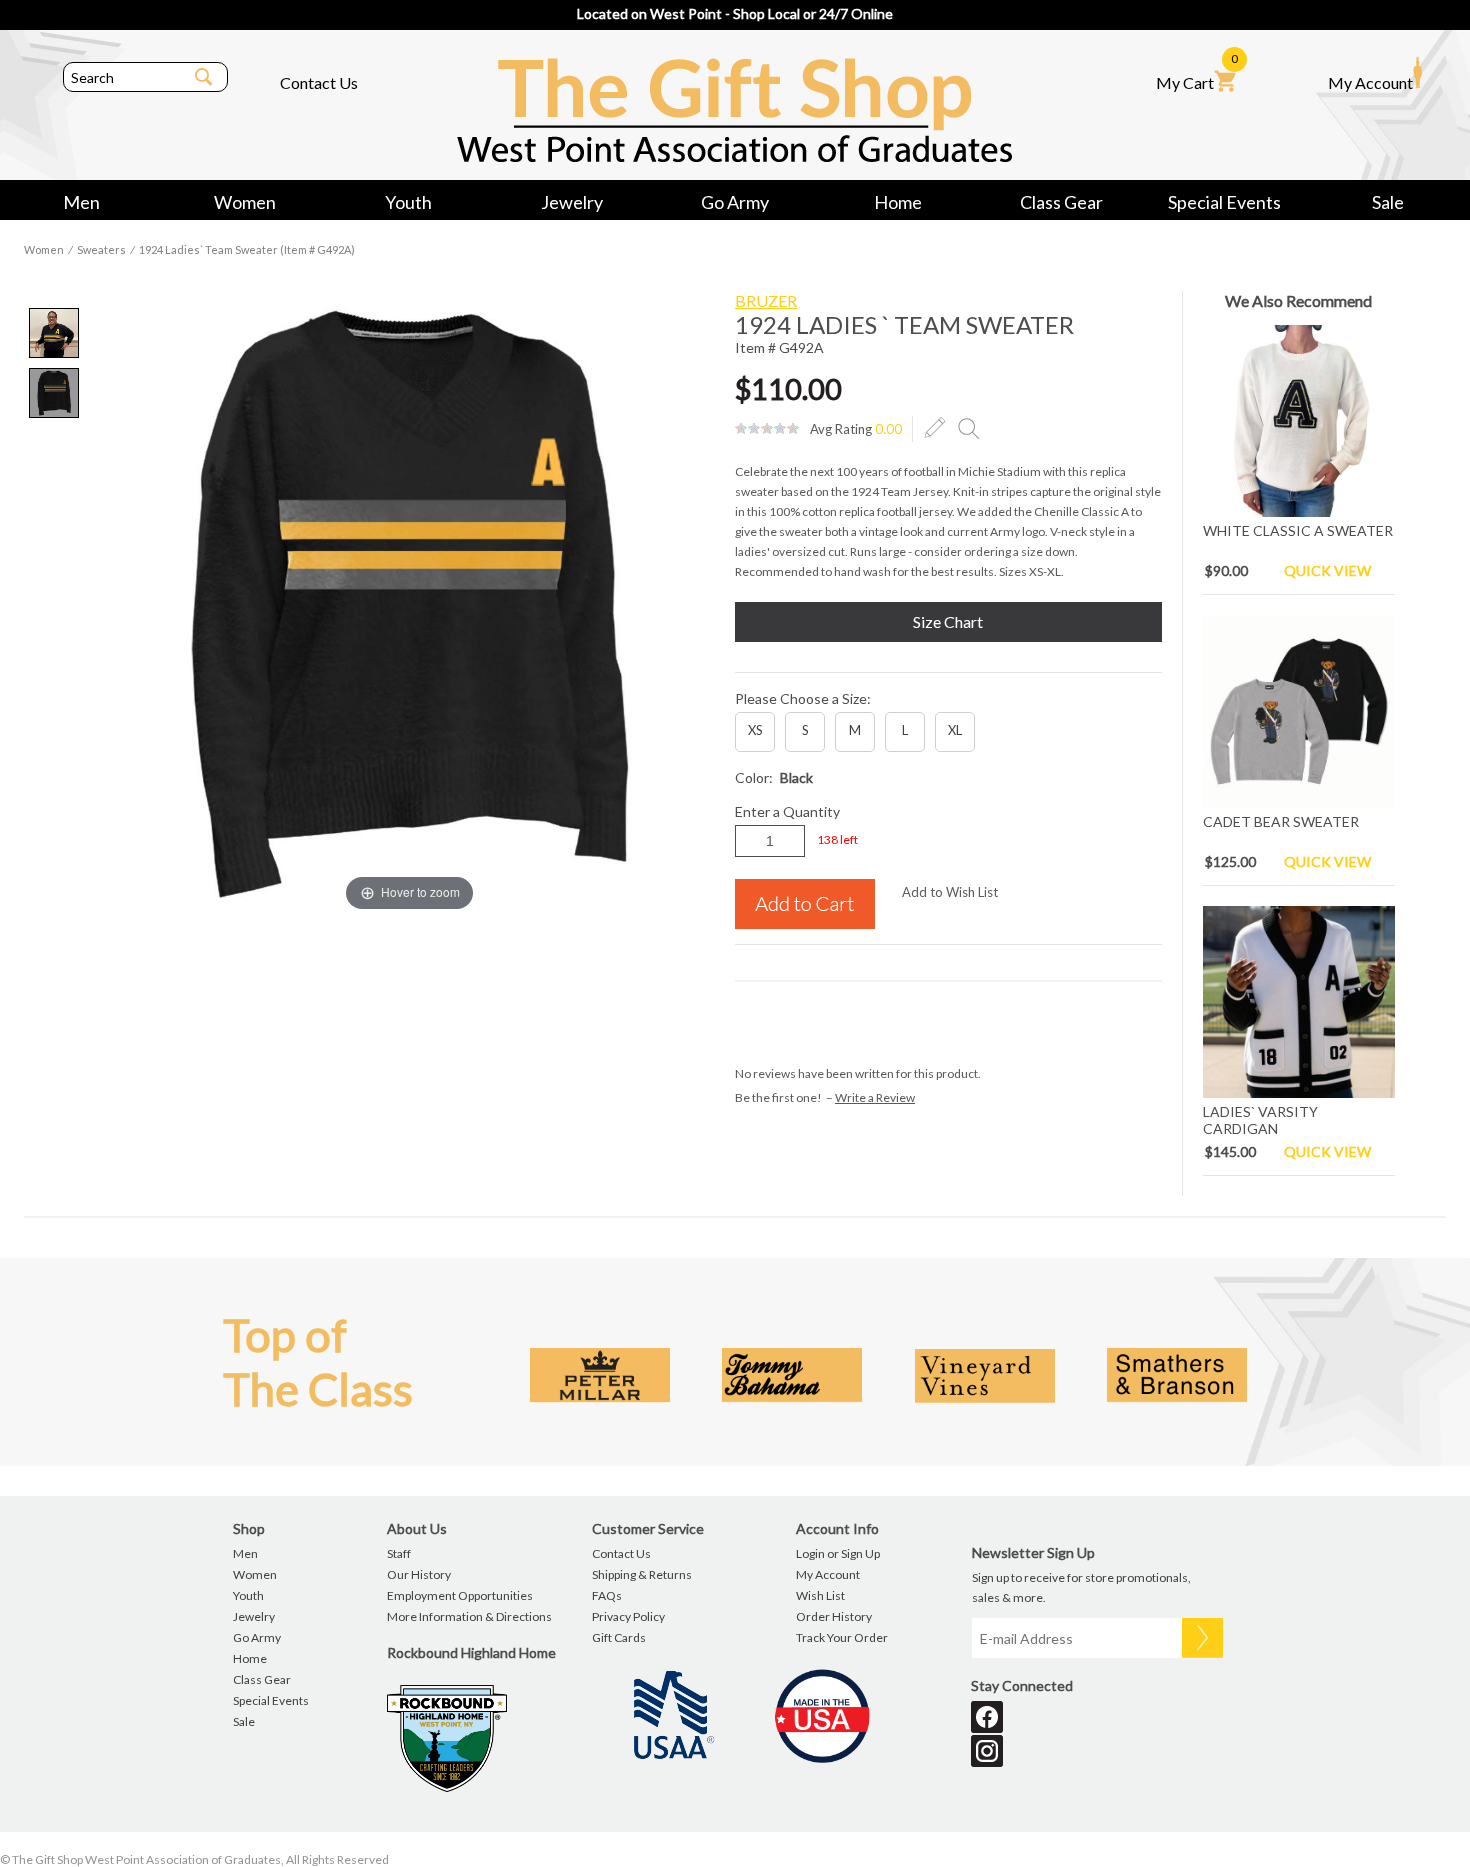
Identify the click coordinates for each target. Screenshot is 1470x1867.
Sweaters (101, 249)
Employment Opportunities (460, 1595)
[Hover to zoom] (410, 602)
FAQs (607, 1595)
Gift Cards (619, 1637)
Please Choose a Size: (803, 698)
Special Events (1224, 202)
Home (898, 202)
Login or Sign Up (838, 1553)
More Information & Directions (469, 1616)
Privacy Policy (628, 1616)
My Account (1370, 82)
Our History (419, 1574)
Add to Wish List (950, 892)
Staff (399, 1553)
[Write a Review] (935, 428)
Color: (774, 777)
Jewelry (572, 202)
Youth (408, 202)
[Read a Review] (969, 428)
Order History (834, 1616)
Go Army (735, 202)
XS (755, 730)
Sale (1388, 202)
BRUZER (766, 300)
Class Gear (1061, 202)
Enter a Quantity (787, 811)
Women (245, 202)
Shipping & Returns (642, 1574)
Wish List (820, 1595)
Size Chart (948, 621)
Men (81, 202)
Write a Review (875, 1097)
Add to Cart (805, 904)
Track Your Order (842, 1637)
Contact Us (319, 82)
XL (955, 730)
